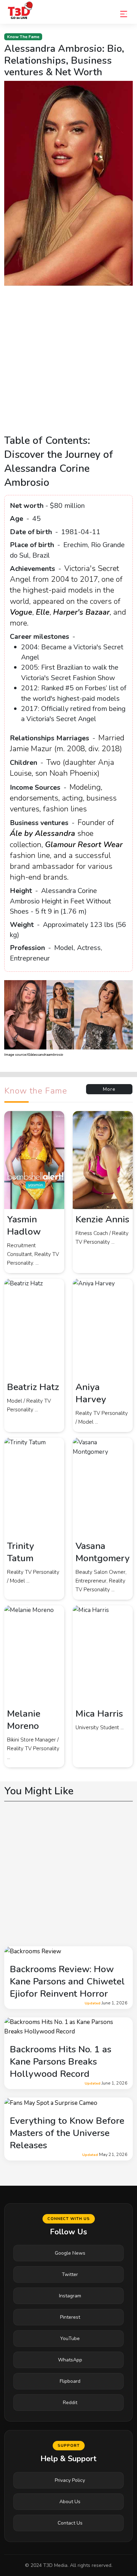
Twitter (70, 2274)
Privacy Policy (70, 2480)
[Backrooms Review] (33, 1951)
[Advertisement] (68, 363)
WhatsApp (70, 2360)
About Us (70, 2502)
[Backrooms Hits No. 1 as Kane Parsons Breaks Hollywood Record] (68, 2026)
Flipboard (70, 2381)
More (109, 1089)
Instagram (70, 2296)
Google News (70, 2253)
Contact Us (70, 2523)
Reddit (70, 2403)
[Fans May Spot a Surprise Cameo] (51, 2102)
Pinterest (70, 2317)
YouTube (70, 2338)
